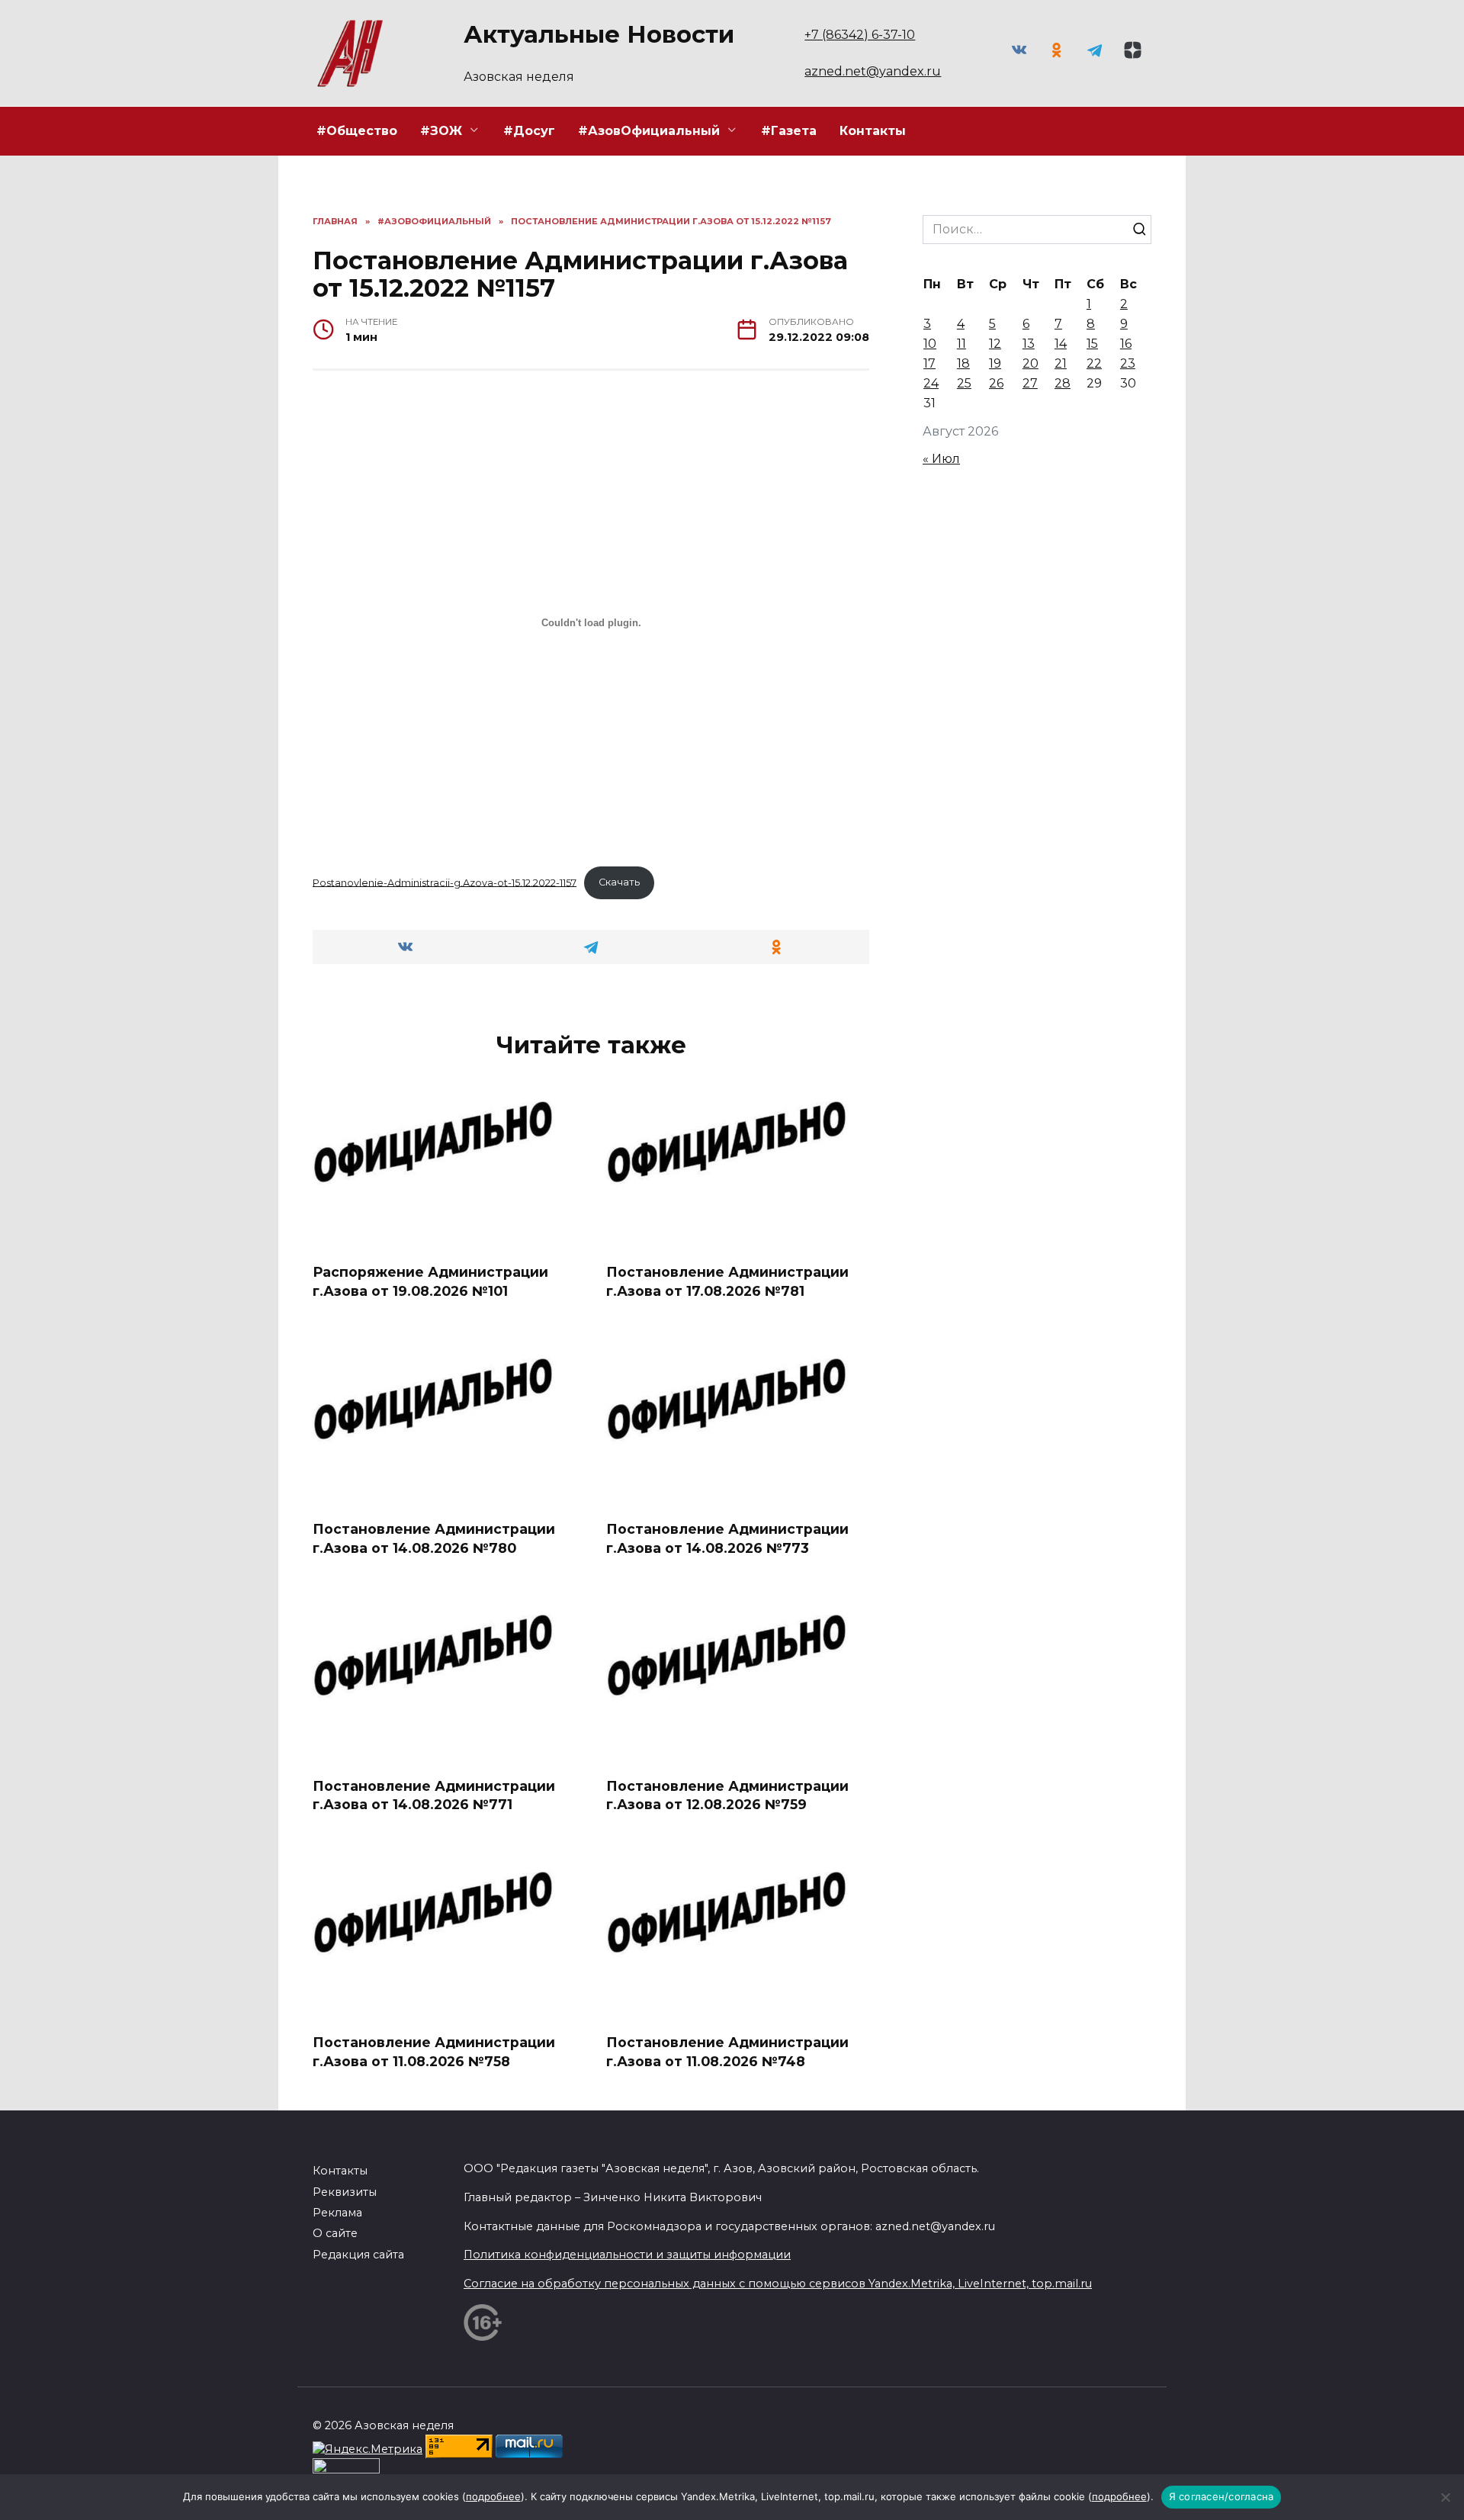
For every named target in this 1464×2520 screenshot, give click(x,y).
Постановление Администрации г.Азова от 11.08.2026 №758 (434, 2052)
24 (931, 383)
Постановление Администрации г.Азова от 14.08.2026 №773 (727, 1538)
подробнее (493, 2496)
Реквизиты (345, 2192)
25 (964, 383)
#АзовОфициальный (649, 131)
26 (996, 383)
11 (962, 344)
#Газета (789, 131)
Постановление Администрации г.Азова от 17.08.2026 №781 (727, 1281)
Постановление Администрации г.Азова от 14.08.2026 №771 (434, 1795)
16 (1126, 344)
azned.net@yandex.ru (873, 71)
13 (1029, 344)
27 (1030, 383)
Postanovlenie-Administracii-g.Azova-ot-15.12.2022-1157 (445, 882)
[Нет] (1445, 2497)
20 (1031, 363)
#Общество (357, 131)
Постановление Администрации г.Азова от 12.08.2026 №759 (727, 1795)
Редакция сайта (358, 2255)
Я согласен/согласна (1222, 2496)
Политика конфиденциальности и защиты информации (627, 2255)
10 (930, 344)
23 (1128, 363)
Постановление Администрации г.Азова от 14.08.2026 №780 (434, 1538)
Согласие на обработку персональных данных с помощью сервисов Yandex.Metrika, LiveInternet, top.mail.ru (778, 2284)
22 (1094, 363)
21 (1061, 363)
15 (1092, 344)
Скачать (619, 882)
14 (1061, 344)
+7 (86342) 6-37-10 (860, 35)
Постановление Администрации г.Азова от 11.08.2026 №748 (727, 2052)
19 (995, 363)
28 (1063, 383)
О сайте (335, 2233)
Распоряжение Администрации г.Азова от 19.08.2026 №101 (430, 1281)
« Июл (941, 459)
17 (929, 363)
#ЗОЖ (441, 131)
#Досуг (529, 131)
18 (963, 363)
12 (995, 344)
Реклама (337, 2213)
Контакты (873, 131)
